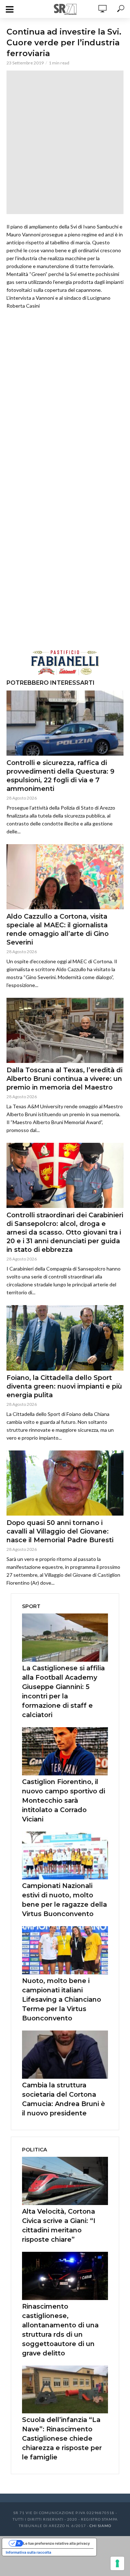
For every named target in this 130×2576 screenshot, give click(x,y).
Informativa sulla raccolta (29, 2552)
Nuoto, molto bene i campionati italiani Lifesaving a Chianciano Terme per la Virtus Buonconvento (62, 2000)
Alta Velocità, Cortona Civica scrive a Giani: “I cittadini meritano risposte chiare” (59, 2226)
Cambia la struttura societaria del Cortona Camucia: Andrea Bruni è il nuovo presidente (64, 2099)
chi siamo (100, 2526)
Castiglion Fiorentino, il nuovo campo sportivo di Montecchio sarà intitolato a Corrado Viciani (64, 1801)
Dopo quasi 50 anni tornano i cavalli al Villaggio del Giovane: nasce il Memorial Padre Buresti (60, 1531)
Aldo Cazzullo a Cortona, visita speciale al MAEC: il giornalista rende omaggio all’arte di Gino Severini (58, 929)
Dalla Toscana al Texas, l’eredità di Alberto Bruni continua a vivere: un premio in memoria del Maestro (64, 1079)
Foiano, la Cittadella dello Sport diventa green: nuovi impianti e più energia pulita (64, 1386)
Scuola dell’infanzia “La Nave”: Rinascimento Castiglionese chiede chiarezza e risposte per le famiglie (62, 2439)
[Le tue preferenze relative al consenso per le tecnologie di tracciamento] (117, 2563)
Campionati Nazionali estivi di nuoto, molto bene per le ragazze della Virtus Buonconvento (64, 1900)
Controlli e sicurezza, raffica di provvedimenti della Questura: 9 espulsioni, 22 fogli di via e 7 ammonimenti (60, 776)
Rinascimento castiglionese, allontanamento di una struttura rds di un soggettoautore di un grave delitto (60, 2330)
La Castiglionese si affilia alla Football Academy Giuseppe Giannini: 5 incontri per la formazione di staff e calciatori (63, 1692)
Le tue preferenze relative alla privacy (57, 2543)
